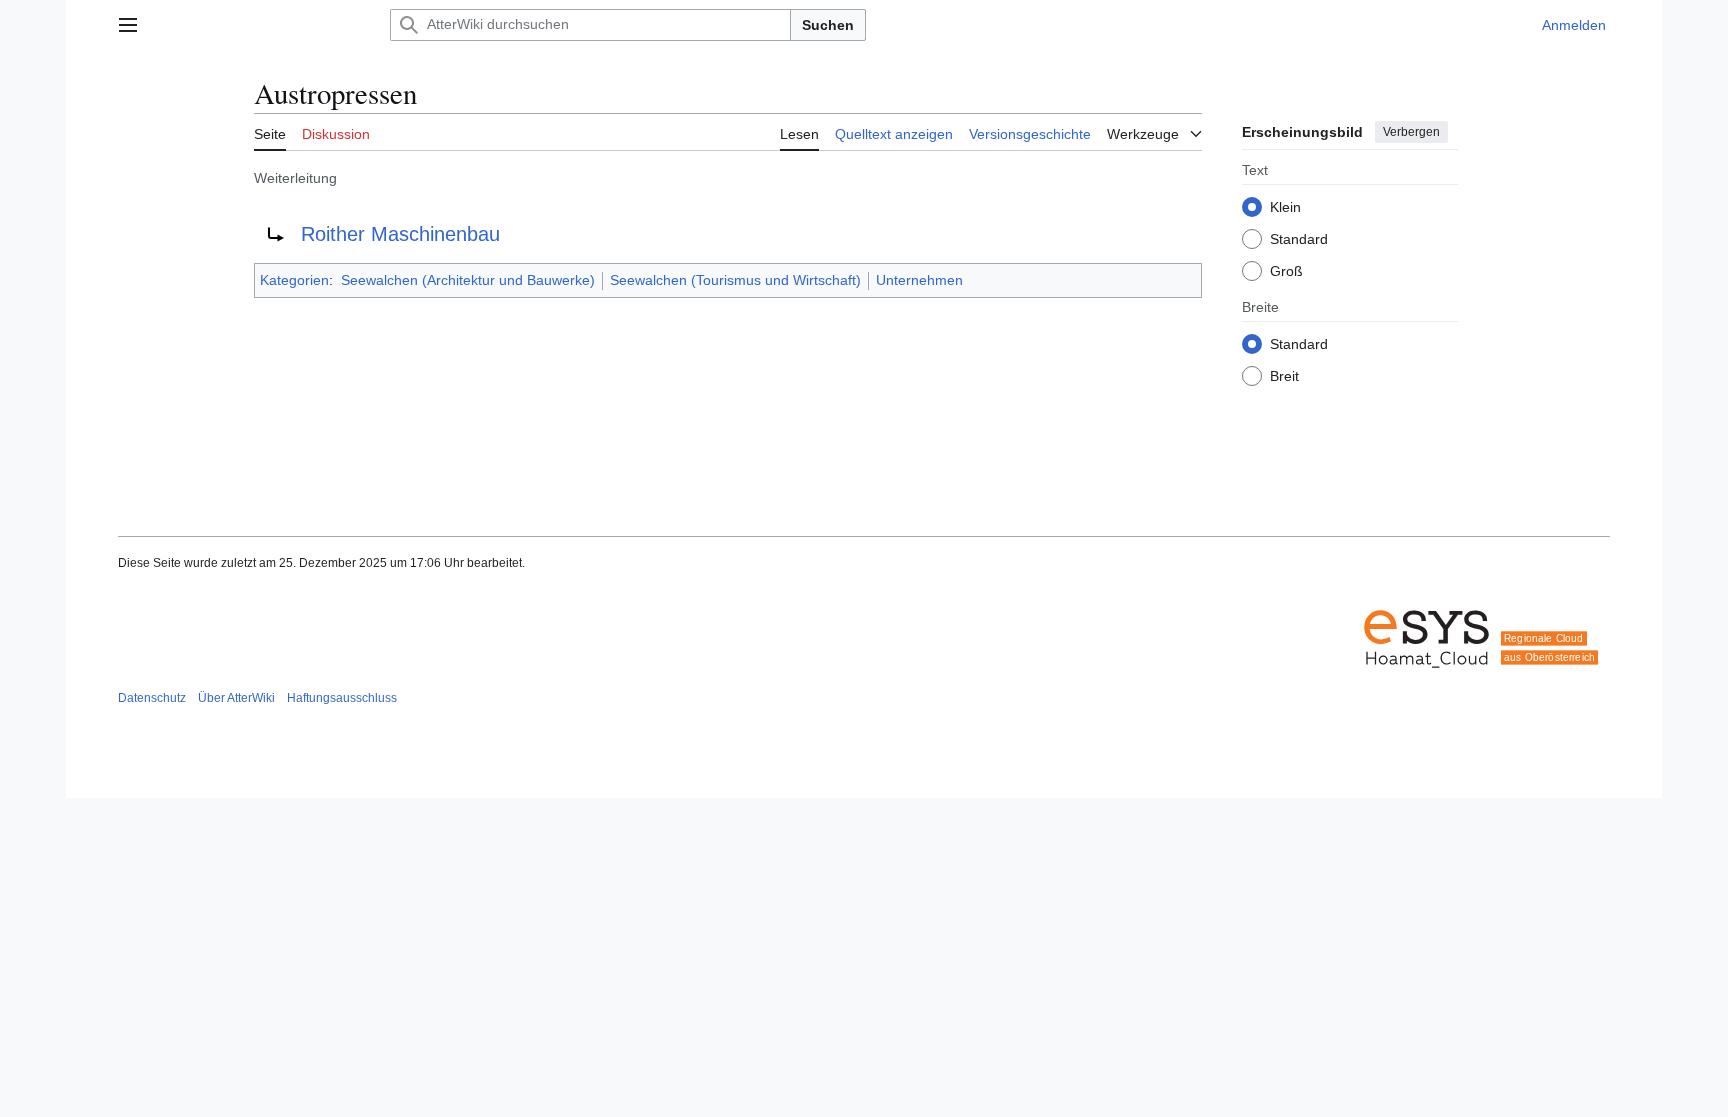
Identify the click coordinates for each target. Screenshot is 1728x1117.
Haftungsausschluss (342, 698)
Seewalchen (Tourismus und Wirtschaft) (735, 280)
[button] (128, 25)
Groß (1286, 271)
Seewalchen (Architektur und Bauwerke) (468, 280)
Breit (1284, 376)
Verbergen (1411, 132)
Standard (1299, 239)
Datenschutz (152, 698)
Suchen (828, 25)
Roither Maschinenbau (400, 234)
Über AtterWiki (236, 698)
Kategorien (294, 280)
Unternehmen (919, 280)
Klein (1285, 207)
